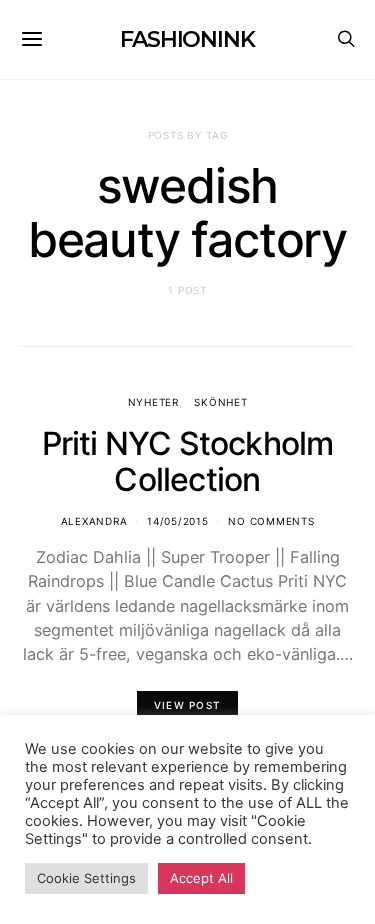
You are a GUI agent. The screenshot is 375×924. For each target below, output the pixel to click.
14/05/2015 (178, 521)
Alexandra (94, 521)
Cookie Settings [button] (86, 878)
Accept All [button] (201, 878)
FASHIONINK (187, 39)
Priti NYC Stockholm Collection (188, 461)
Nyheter (153, 402)
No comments (271, 521)
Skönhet (220, 402)
